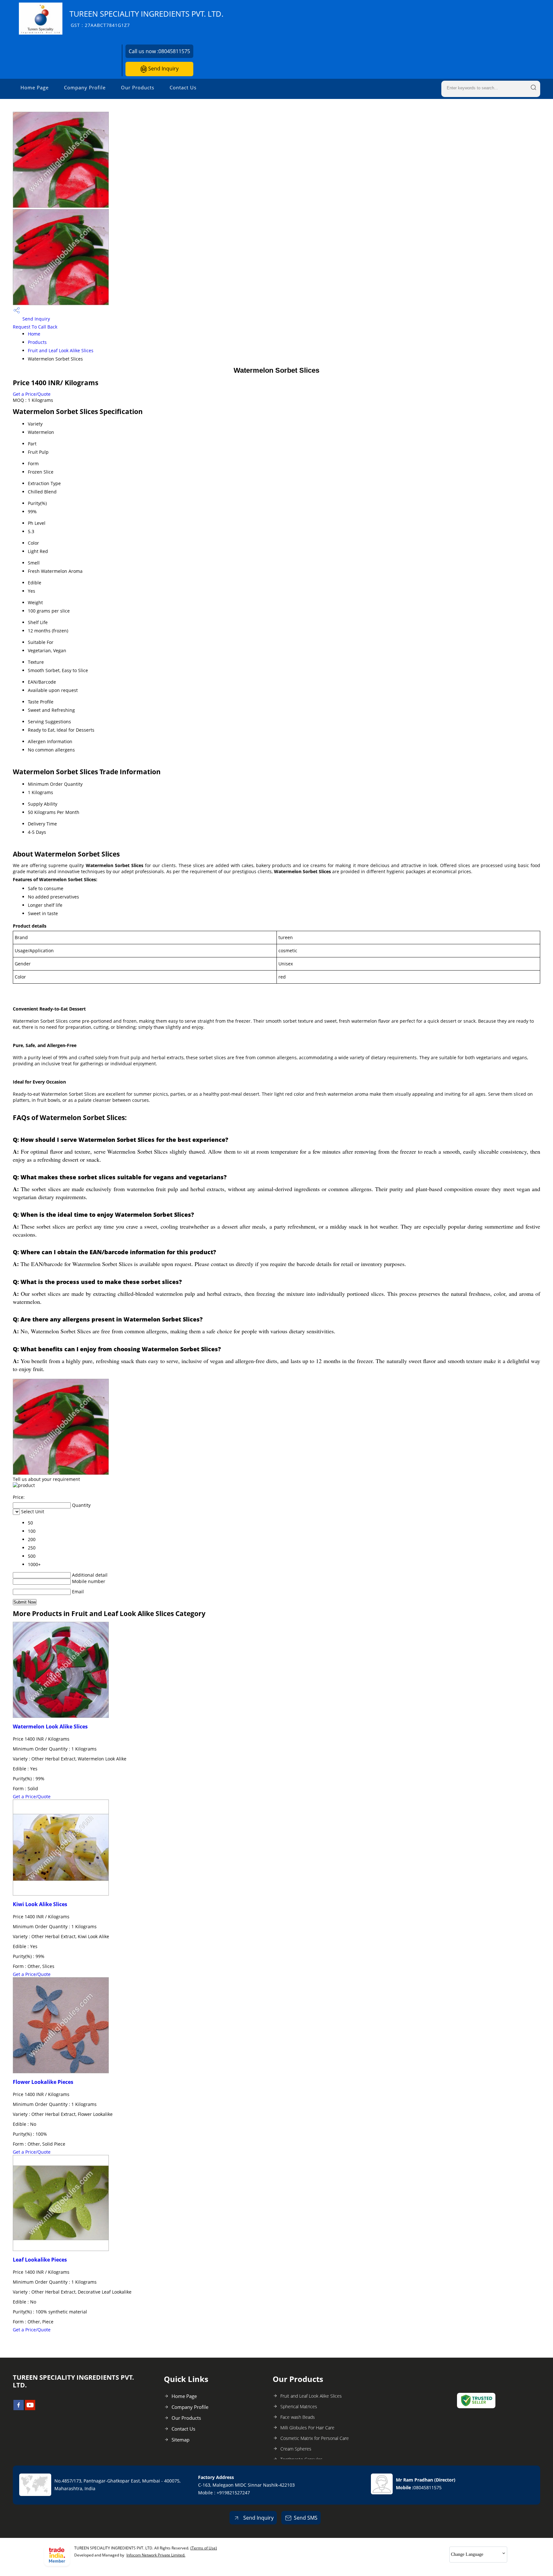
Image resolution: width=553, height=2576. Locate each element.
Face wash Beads (298, 2417)
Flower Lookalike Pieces (43, 2082)
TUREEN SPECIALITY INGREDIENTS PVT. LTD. (146, 18)
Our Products (138, 87)
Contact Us (183, 87)
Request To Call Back (35, 327)
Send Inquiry (163, 69)
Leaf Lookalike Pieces (40, 2260)
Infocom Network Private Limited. (156, 2555)
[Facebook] (19, 2408)
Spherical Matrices (299, 2406)
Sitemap (180, 2440)
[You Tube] (30, 2408)
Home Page (35, 87)
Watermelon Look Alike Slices (50, 1727)
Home (34, 334)
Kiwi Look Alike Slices (40, 1904)
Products (37, 342)
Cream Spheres (296, 2449)
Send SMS (306, 2518)
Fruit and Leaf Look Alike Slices (61, 350)
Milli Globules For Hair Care (307, 2428)
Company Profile (85, 87)
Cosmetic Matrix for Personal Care (315, 2438)
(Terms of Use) (204, 2548)
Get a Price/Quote (32, 394)
